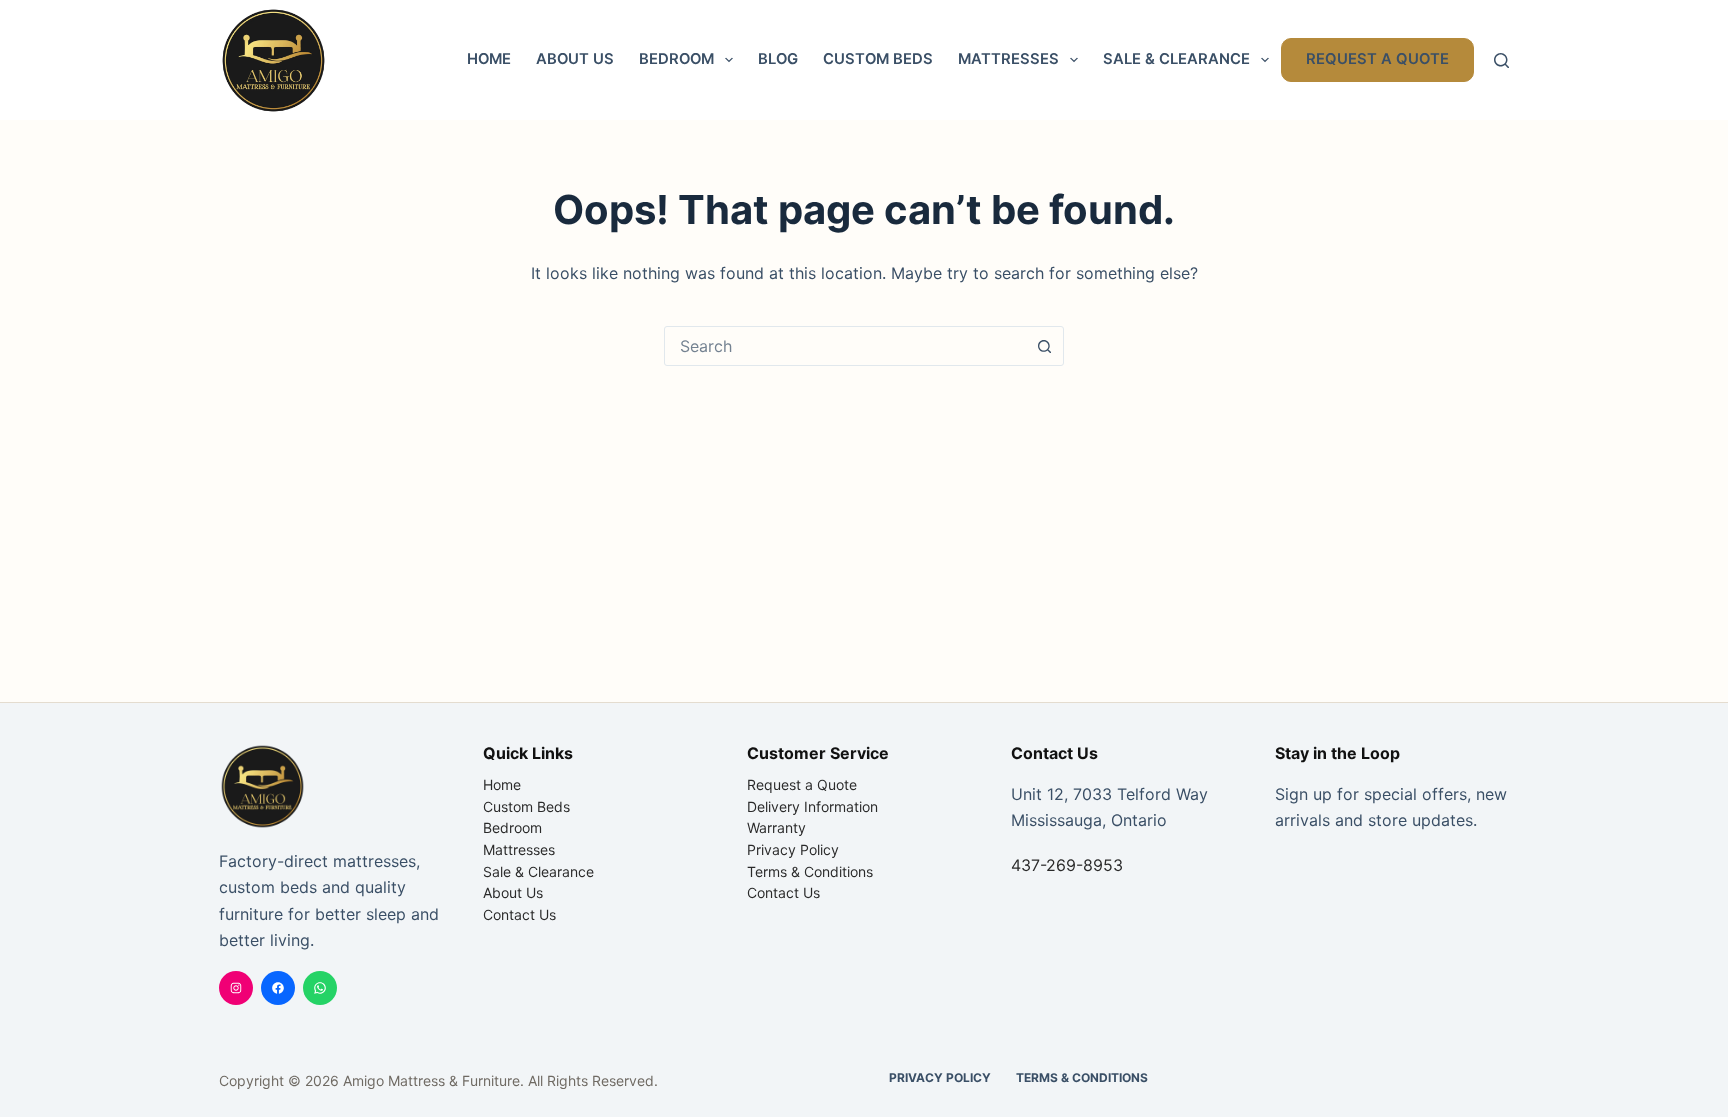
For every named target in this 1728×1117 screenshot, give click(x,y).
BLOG (778, 59)
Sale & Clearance (1176, 59)
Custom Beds (878, 59)
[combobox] (845, 346)
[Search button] (1044, 346)
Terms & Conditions (810, 871)
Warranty (776, 827)
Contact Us (519, 914)
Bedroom (676, 59)
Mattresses (1008, 59)
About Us (575, 59)
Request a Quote (1377, 59)
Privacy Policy (793, 849)
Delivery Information (812, 806)
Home (489, 59)
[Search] (1501, 60)
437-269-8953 (1067, 865)
